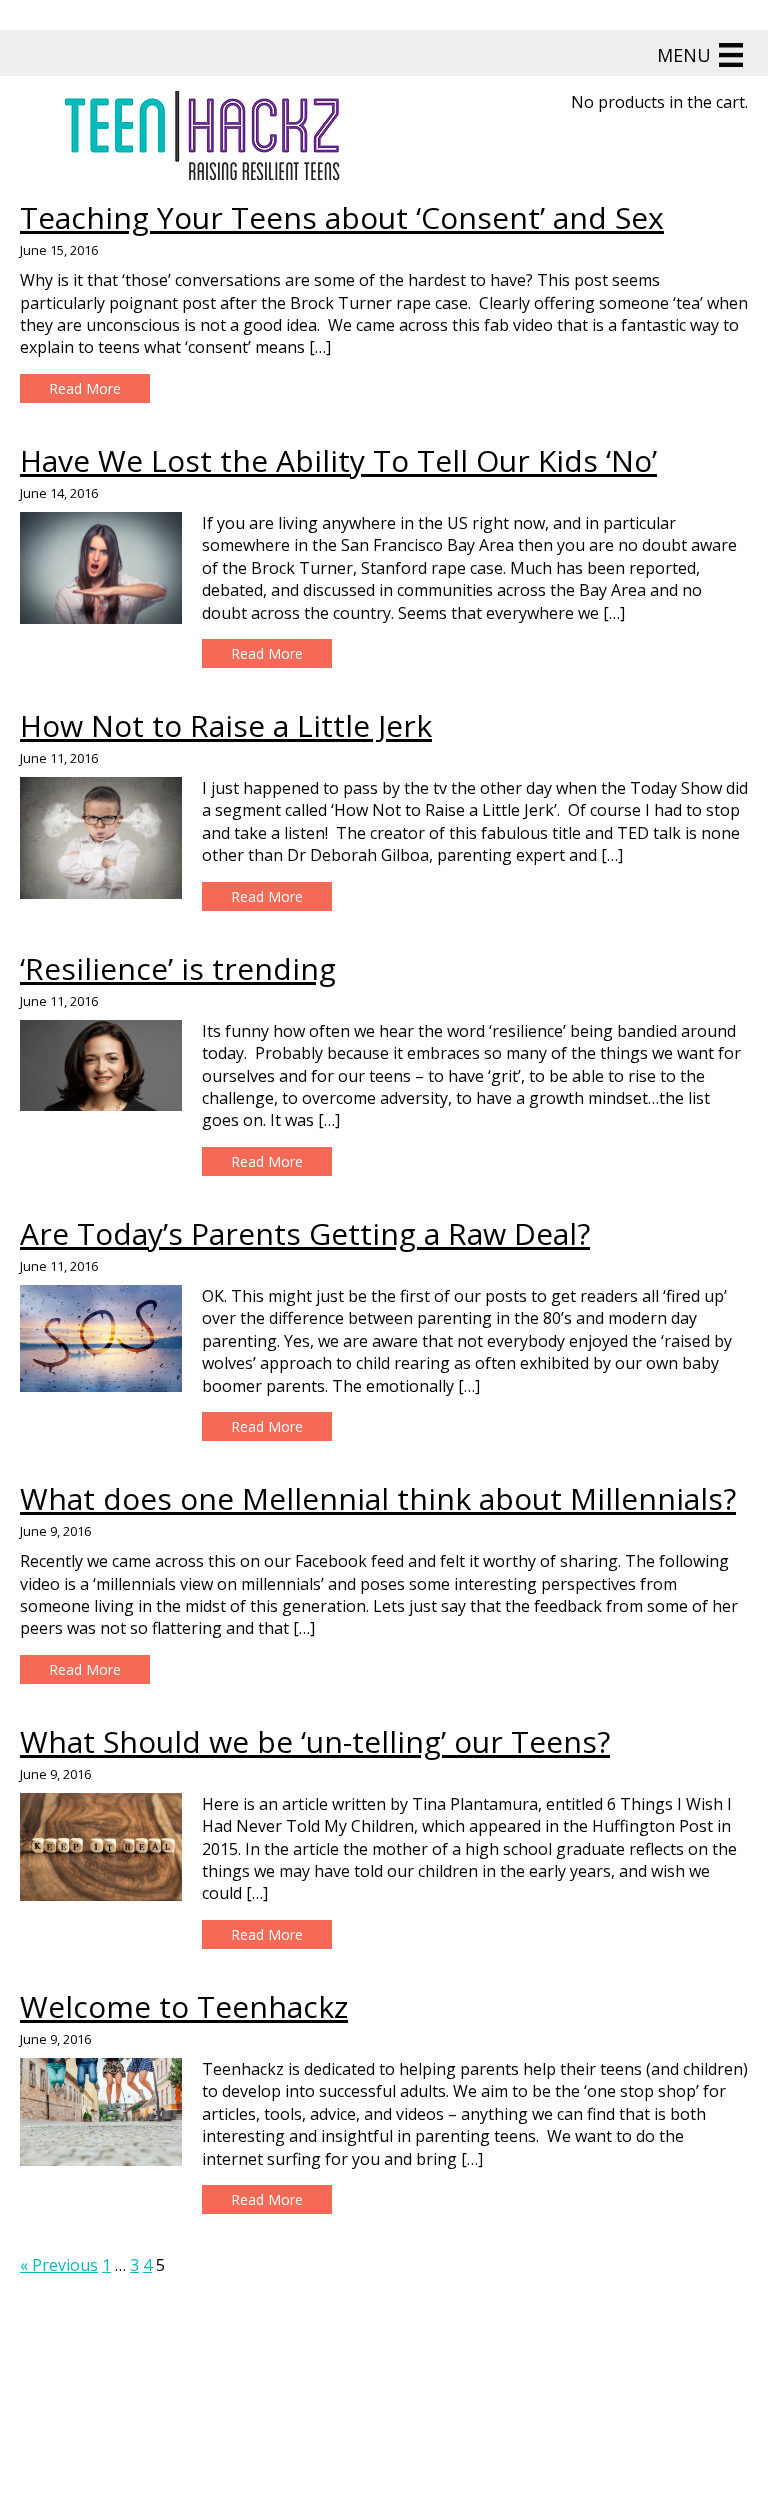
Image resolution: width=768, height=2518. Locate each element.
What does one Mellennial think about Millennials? (378, 1498)
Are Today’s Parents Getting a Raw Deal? (305, 1233)
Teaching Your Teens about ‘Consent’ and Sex (342, 217)
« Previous (59, 2265)
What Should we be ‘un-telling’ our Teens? (315, 1741)
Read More (85, 388)
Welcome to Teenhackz (184, 2006)
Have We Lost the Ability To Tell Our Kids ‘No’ (338, 460)
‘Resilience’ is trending (178, 968)
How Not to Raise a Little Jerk (226, 725)
